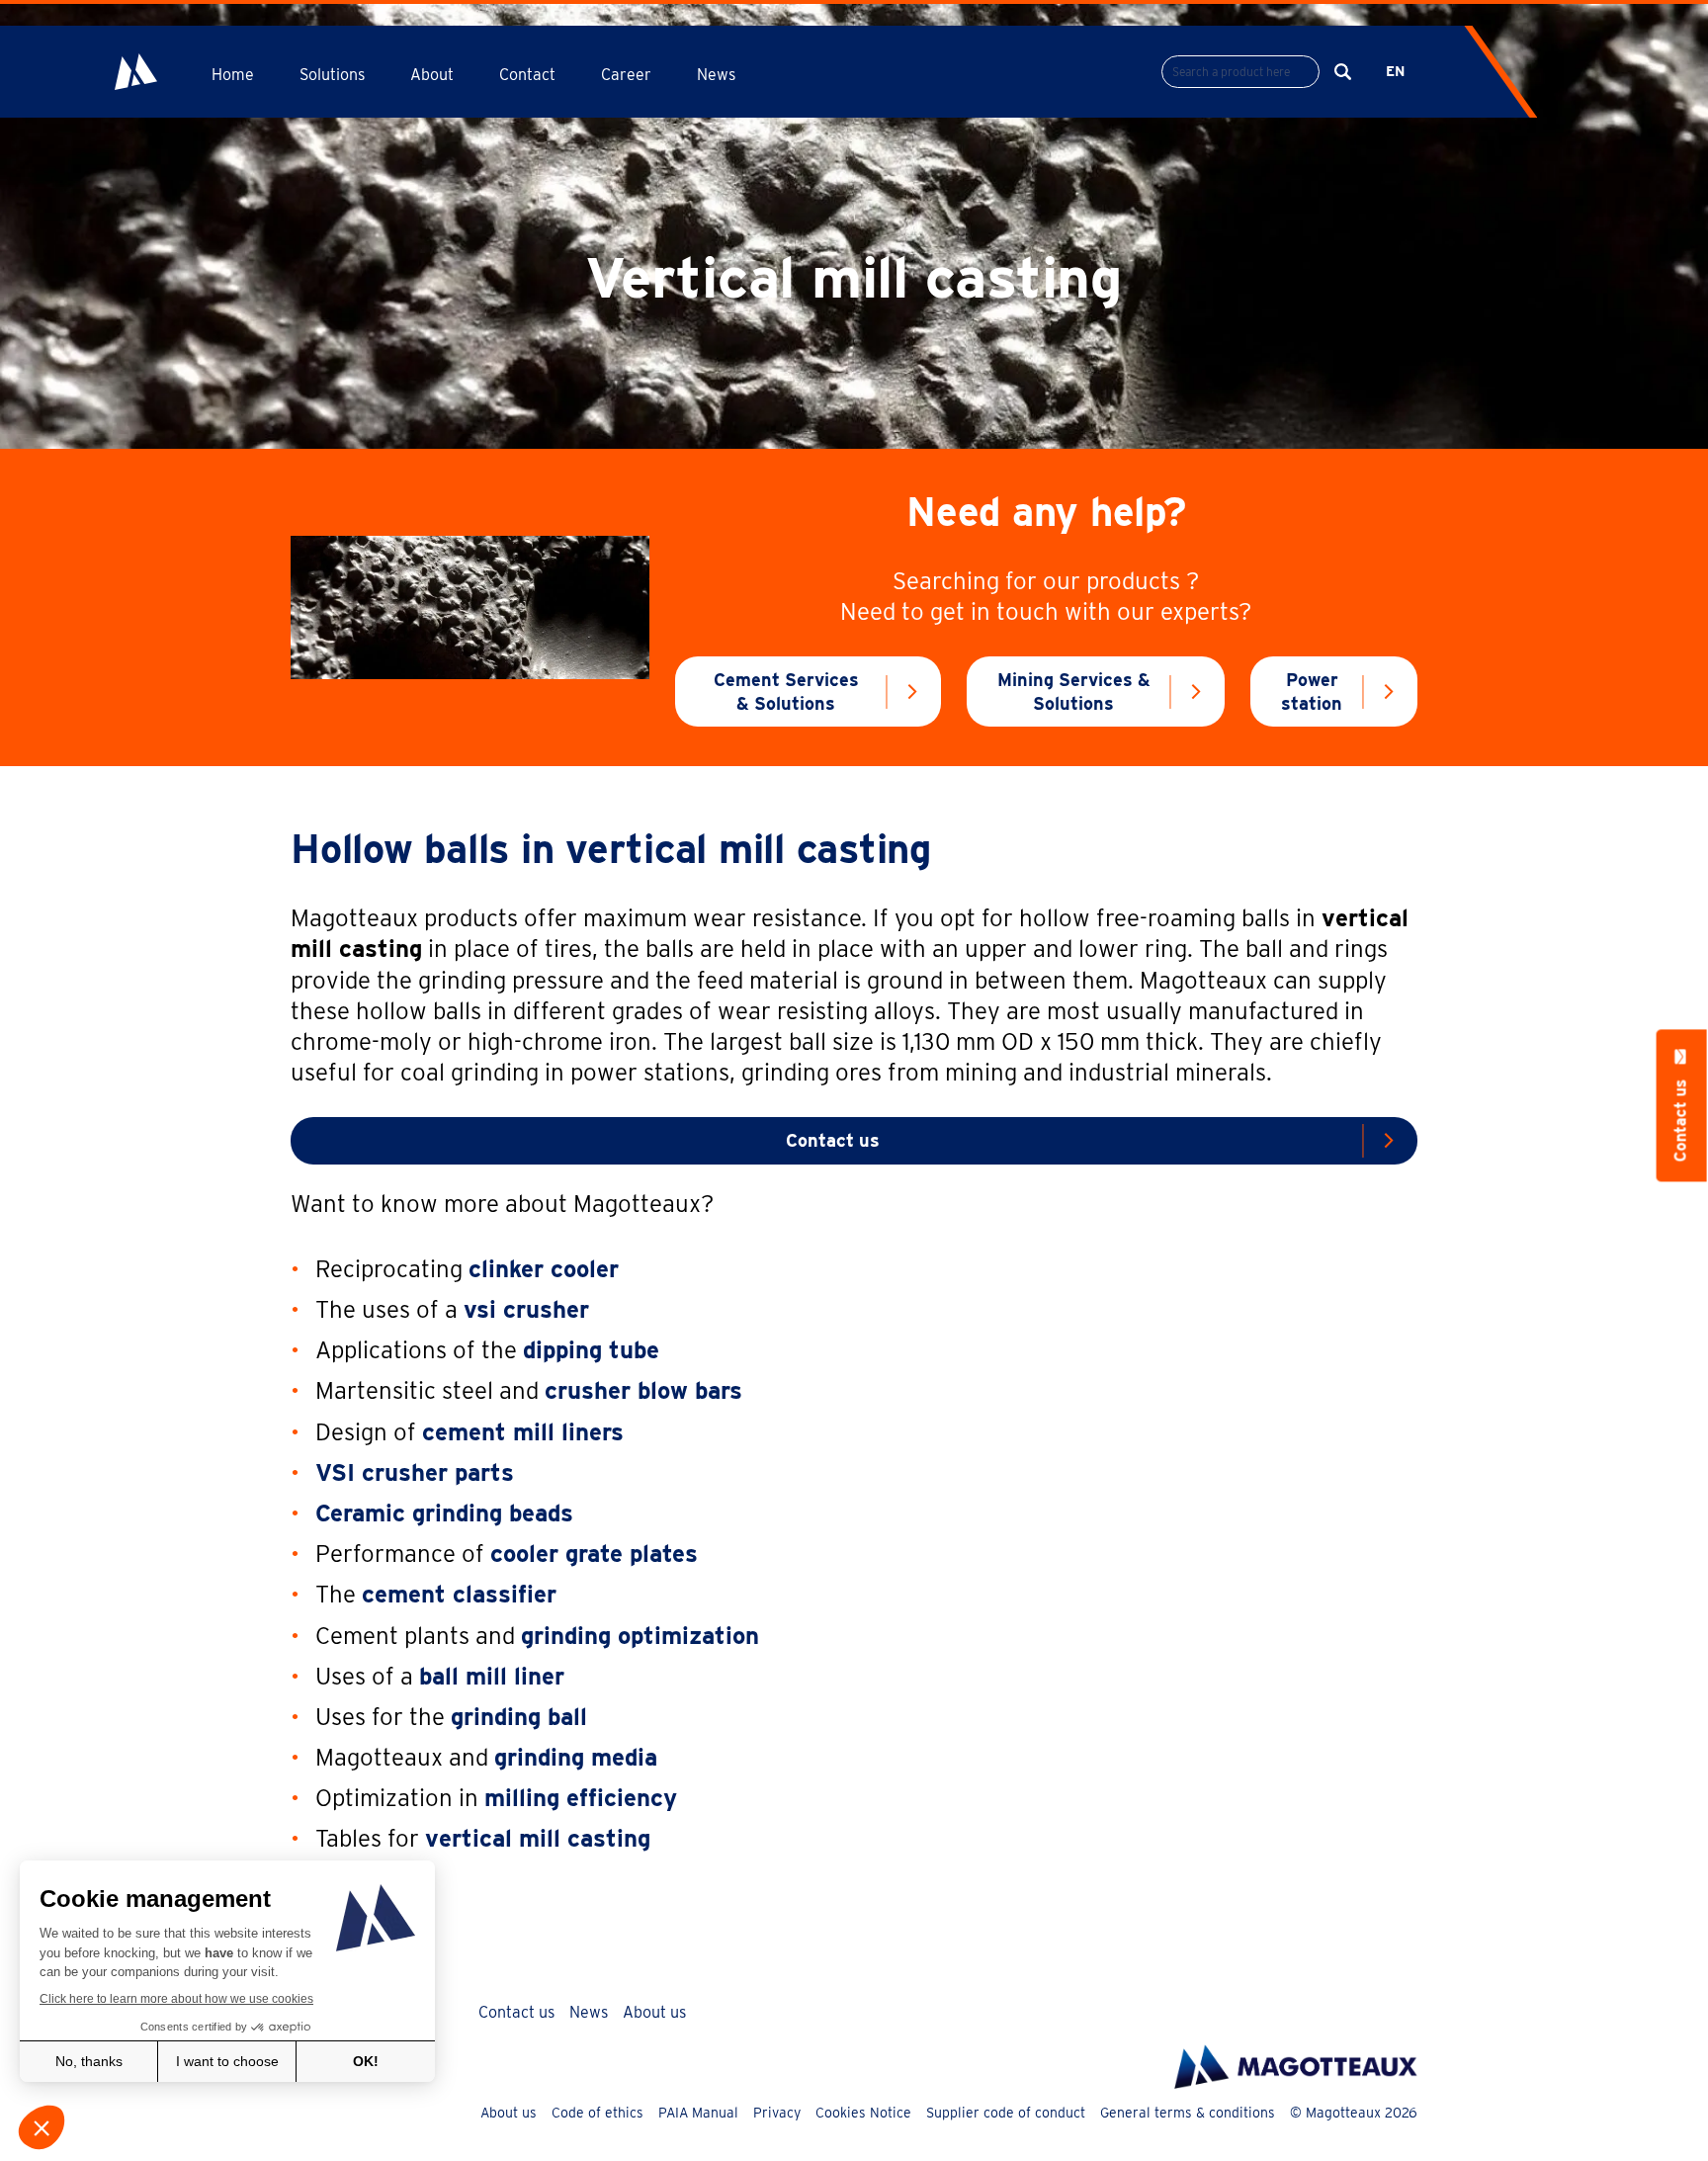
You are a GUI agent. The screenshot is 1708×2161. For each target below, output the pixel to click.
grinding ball (519, 1717)
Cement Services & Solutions (786, 691)
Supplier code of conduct (1006, 2113)
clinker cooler (544, 1269)
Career (626, 75)
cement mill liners (523, 1432)
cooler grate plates (594, 1554)
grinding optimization (640, 1636)
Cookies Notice (863, 2113)
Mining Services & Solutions (1074, 691)
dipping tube (591, 1350)
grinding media (576, 1757)
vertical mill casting (538, 1838)
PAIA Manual (698, 2113)
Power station (1312, 691)
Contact (527, 75)
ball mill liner (492, 1676)
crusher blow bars (643, 1390)
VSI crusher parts (415, 1472)
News (716, 75)
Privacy (777, 2113)
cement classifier (459, 1594)
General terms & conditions (1188, 2113)
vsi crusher (526, 1309)
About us (654, 2012)
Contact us (833, 1140)
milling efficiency (581, 1798)
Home (233, 75)
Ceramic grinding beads (444, 1513)
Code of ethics (598, 2113)
